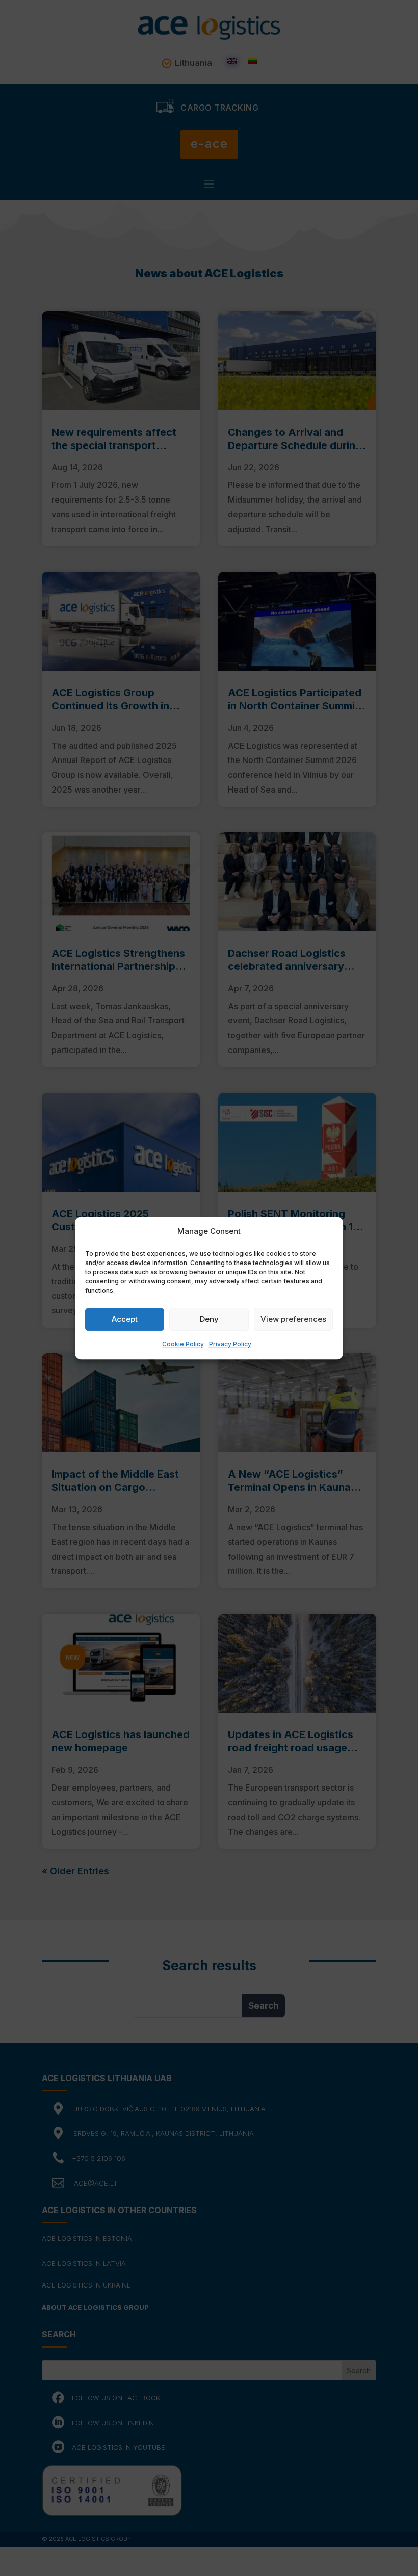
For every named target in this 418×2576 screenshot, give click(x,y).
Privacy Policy (230, 1344)
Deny (209, 1319)
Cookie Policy (183, 1344)
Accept (125, 1319)
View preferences (293, 1319)
